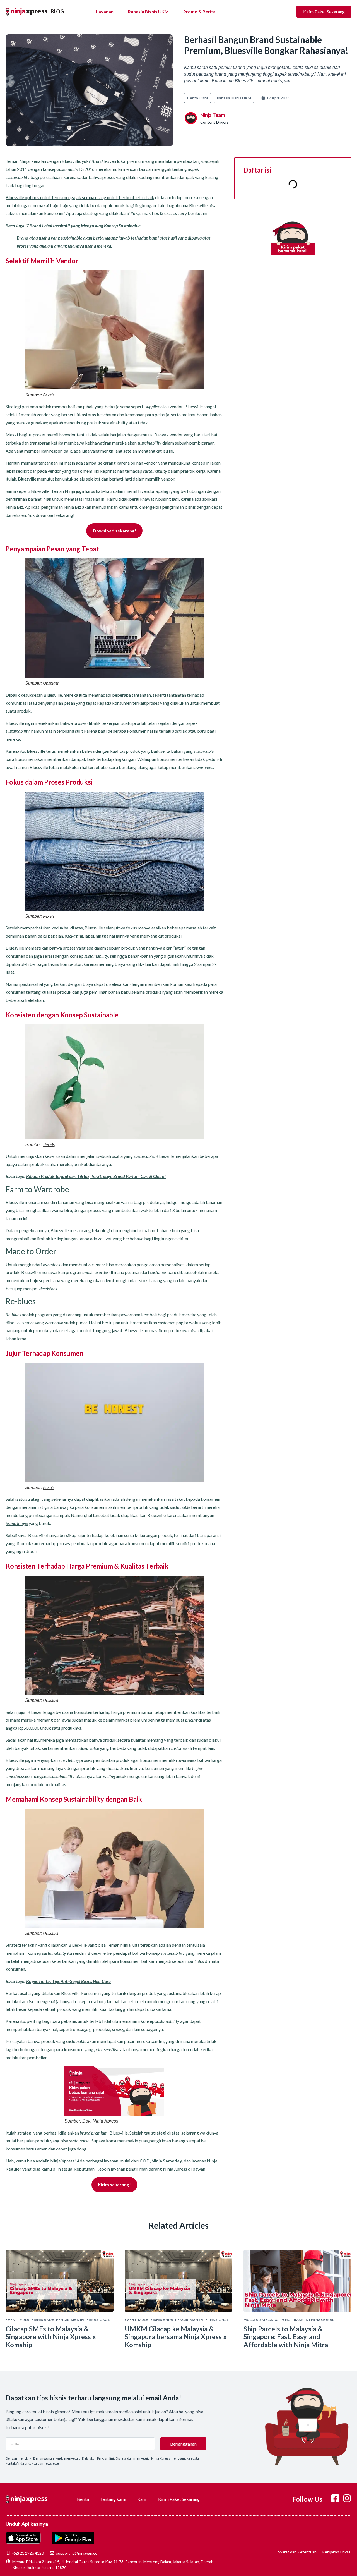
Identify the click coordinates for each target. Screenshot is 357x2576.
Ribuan (33, 1176)
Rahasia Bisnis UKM (148, 12)
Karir (142, 2499)
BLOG (57, 11)
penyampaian (50, 703)
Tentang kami (113, 2499)
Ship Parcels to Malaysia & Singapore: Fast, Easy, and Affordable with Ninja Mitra (286, 2337)
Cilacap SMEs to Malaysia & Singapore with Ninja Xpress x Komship (51, 2337)
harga (117, 1712)
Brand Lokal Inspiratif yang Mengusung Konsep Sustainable (85, 225)
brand (11, 1523)
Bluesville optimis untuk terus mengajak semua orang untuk (62, 197)
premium (132, 1712)
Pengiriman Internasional (83, 2320)
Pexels (49, 395)
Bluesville (71, 161)
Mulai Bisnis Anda (37, 2320)
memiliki (178, 1760)
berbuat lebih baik (137, 197)
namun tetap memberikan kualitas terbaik (180, 1712)
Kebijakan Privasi (337, 2552)
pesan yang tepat (80, 703)
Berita (83, 2499)
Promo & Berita (199, 12)
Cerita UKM (197, 98)
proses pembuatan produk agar (99, 1760)
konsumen (150, 1760)
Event (12, 2320)
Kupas (32, 1981)
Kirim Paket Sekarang (179, 2499)
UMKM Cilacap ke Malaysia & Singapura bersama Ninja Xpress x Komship (176, 2337)
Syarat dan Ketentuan (297, 2552)
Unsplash (51, 683)
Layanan (105, 12)
